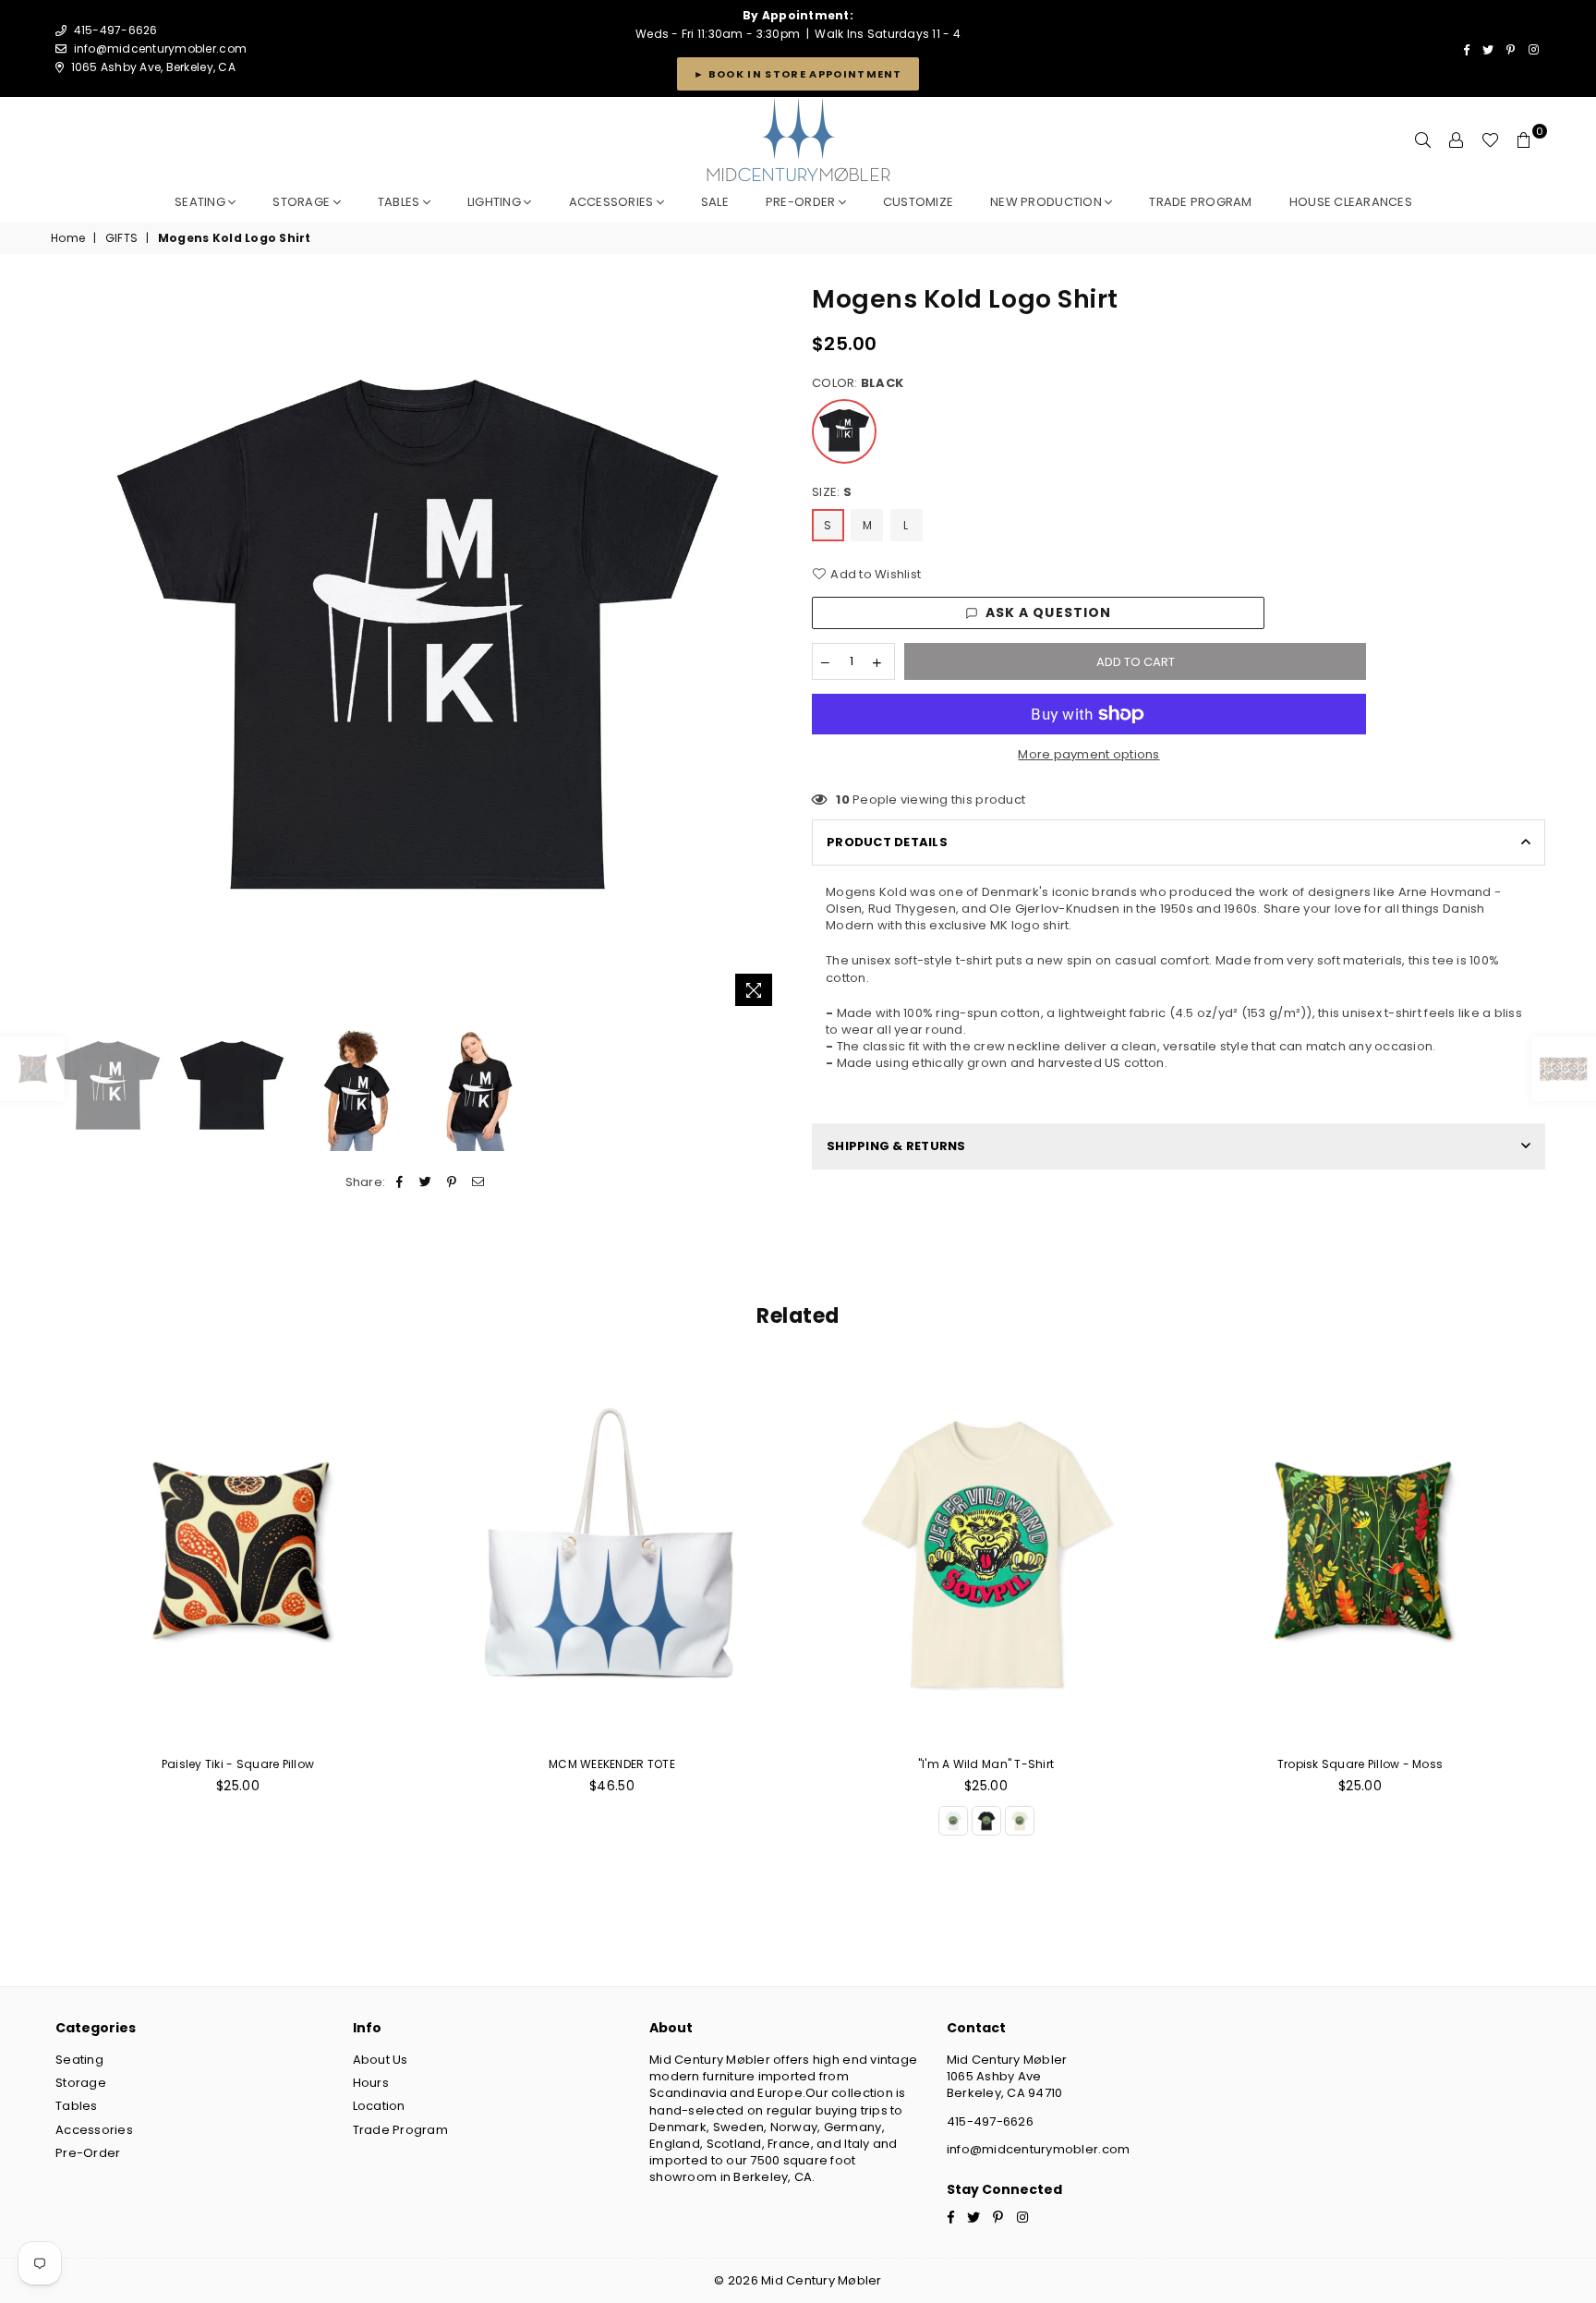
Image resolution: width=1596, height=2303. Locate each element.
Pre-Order (88, 2153)
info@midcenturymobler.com (161, 48)
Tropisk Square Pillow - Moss (1360, 1764)
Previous (67, 649)
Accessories (613, 202)
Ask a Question (1049, 612)
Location (379, 2106)
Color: (858, 383)
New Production (1047, 202)
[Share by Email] (478, 1182)
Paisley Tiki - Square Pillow (238, 1764)
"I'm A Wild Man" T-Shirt (986, 1764)
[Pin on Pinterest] (452, 1182)
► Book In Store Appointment (798, 74)
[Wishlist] (1490, 140)
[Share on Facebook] (400, 1182)
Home (68, 238)
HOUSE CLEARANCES (1351, 202)
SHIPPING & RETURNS (896, 1146)
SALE (715, 202)
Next (768, 649)
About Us (381, 2060)
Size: (832, 492)
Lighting (496, 202)
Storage (302, 202)
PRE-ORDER (802, 202)
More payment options (1088, 755)
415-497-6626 (990, 2121)
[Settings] (1457, 140)
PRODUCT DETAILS (887, 842)
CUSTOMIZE (918, 202)
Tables (400, 202)
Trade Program (400, 2130)
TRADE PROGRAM (1200, 202)
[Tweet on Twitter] (426, 1182)
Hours (371, 2083)
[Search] (1423, 140)
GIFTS (121, 238)
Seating (201, 202)
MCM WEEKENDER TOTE (612, 1764)
